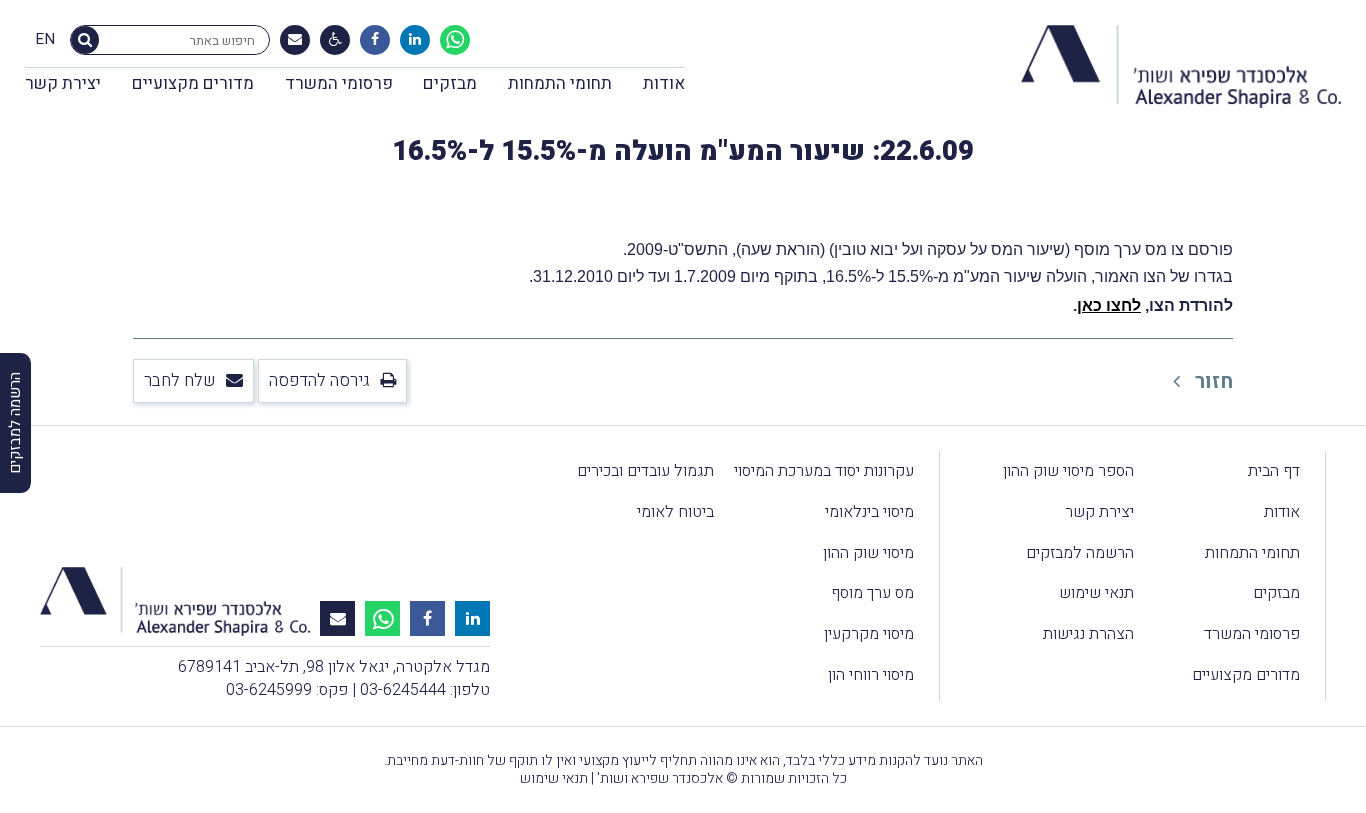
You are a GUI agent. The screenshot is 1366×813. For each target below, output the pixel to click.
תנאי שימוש (1096, 593)
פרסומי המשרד (339, 83)
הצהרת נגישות (1088, 634)
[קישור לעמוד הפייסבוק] (375, 40)
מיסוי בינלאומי (869, 512)
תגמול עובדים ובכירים (645, 471)
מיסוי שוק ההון (868, 553)
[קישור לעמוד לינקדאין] (415, 40)
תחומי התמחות (560, 83)
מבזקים (450, 83)
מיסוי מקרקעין (869, 634)
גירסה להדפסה (319, 380)
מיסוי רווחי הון (871, 675)
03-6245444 (403, 690)
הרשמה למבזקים (1080, 553)
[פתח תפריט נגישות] (335, 40)
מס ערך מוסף (872, 593)
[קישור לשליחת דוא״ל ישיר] (295, 40)
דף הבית (1274, 471)
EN (45, 40)
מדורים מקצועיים (193, 83)
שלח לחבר (180, 380)
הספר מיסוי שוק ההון (1068, 471)
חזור (1211, 381)
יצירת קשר (63, 83)
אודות (664, 83)
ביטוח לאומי (675, 512)
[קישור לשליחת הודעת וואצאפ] (455, 40)
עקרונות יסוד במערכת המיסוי (824, 471)
